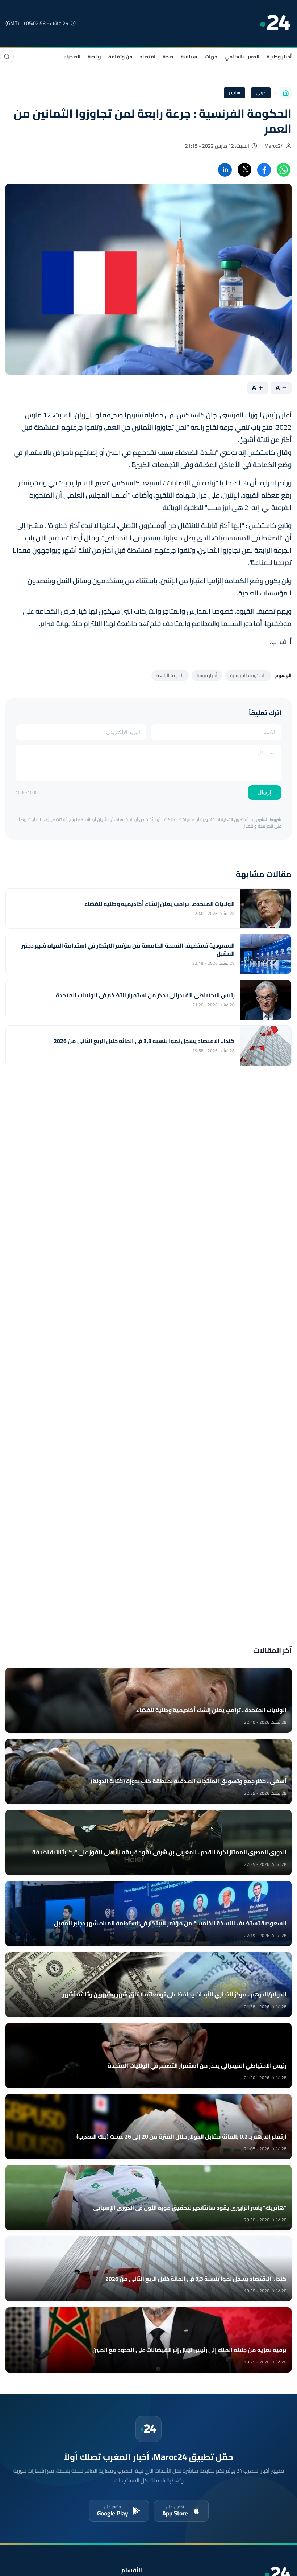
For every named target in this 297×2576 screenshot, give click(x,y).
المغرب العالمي (242, 57)
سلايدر (235, 93)
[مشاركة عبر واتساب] (284, 170)
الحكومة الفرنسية (248, 675)
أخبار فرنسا (207, 675)
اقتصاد (148, 57)
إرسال (265, 792)
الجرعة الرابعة (170, 675)
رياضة (94, 57)
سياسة (189, 57)
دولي (261, 93)
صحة (168, 57)
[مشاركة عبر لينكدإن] (225, 170)
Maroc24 (274, 146)
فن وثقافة (120, 57)
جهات (211, 57)
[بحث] (7, 57)
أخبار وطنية (279, 57)
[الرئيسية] (286, 93)
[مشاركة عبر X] (244, 170)
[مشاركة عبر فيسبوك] (264, 170)
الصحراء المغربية (62, 57)
